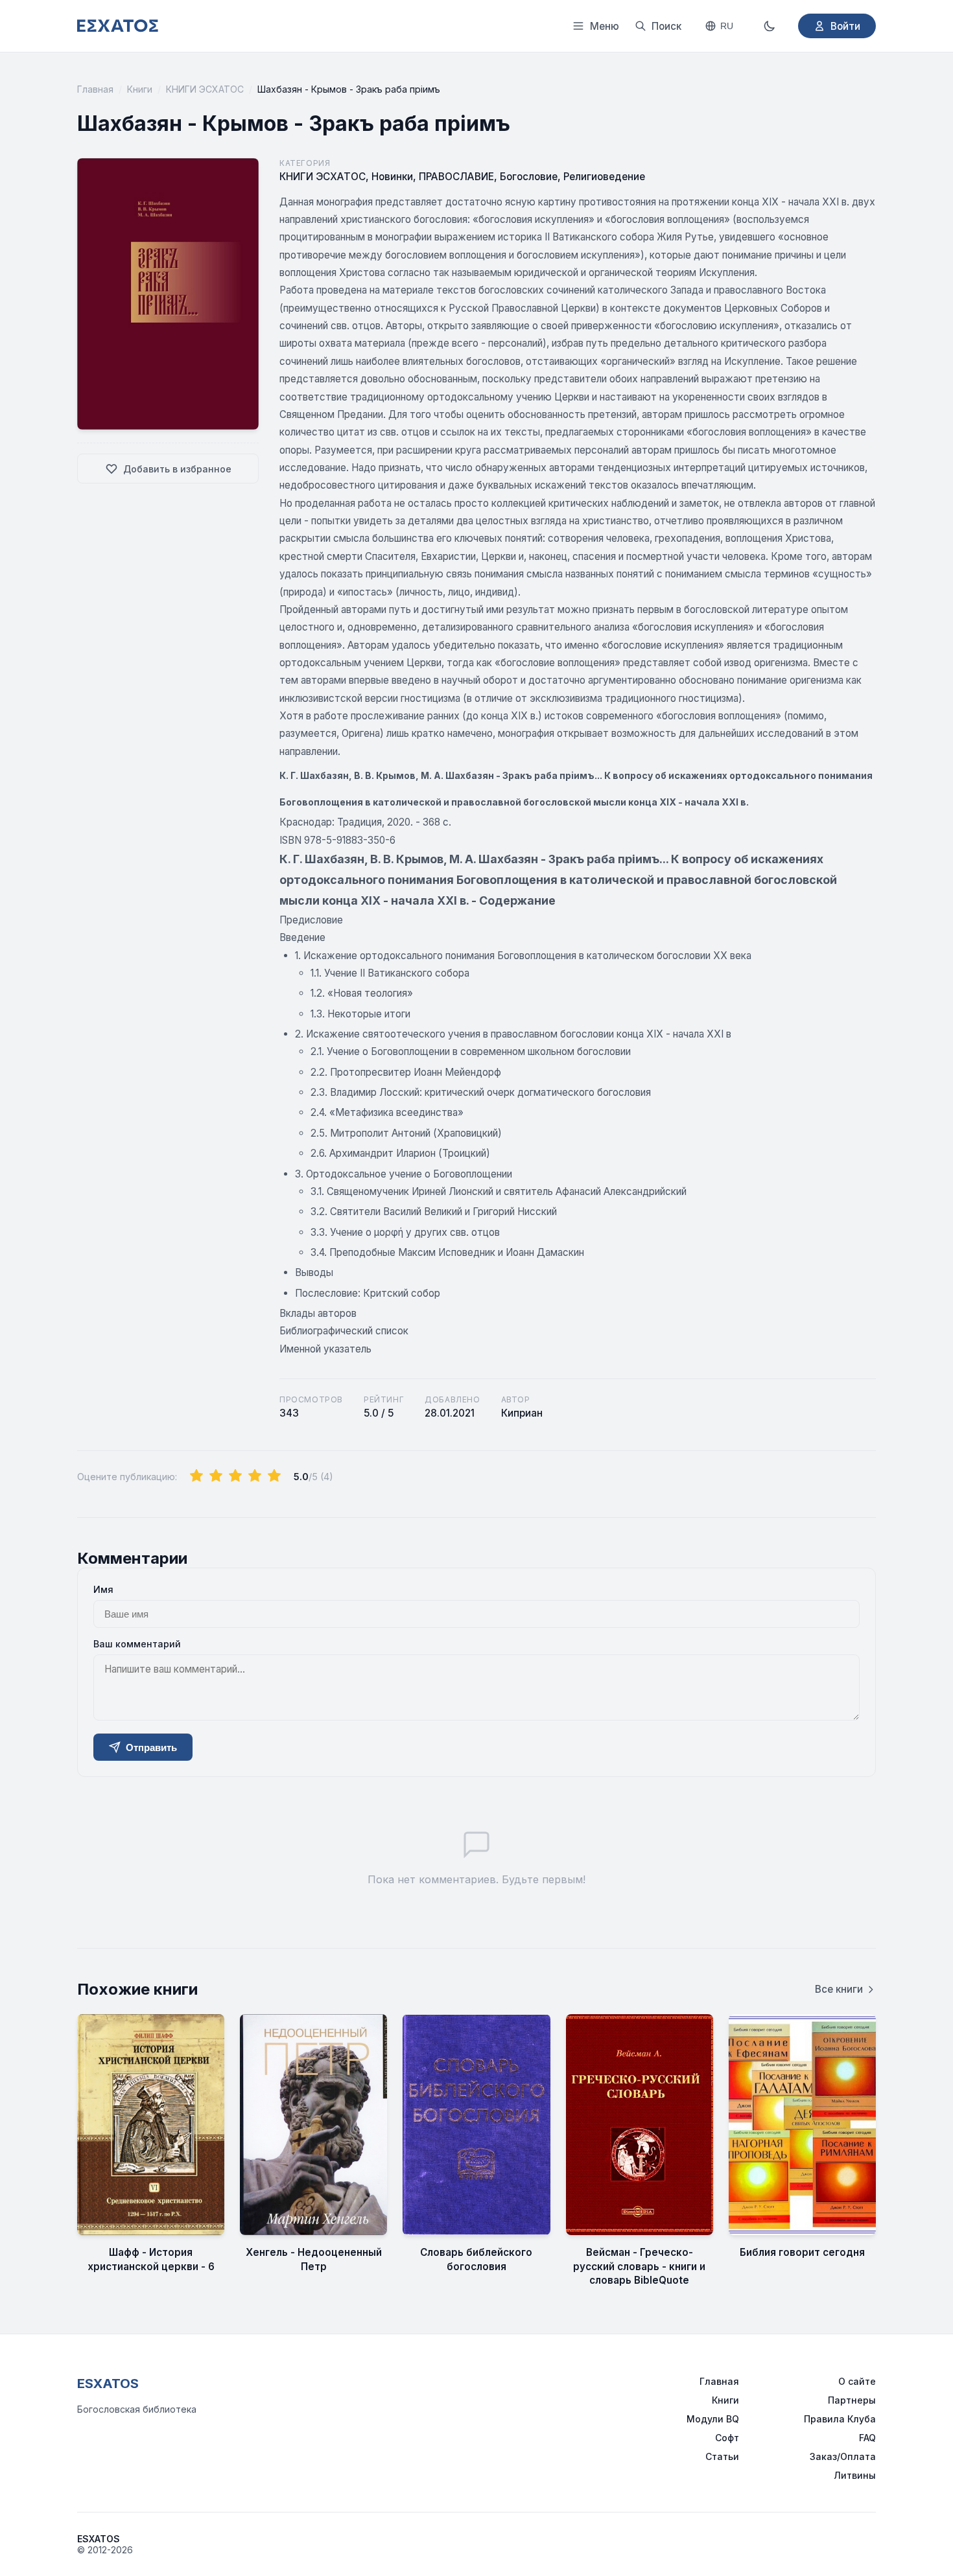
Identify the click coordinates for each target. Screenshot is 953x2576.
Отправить (151, 1747)
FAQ (867, 2438)
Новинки (392, 177)
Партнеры (852, 2400)
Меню (605, 26)
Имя (103, 1589)
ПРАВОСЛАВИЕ (456, 177)
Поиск (666, 26)
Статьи (722, 2456)
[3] (235, 1476)
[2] (216, 1476)
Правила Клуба (840, 2419)
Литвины (855, 2475)
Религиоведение (604, 177)
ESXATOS (108, 2384)
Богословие (529, 177)
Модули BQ (713, 2419)
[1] (196, 1476)
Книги (140, 89)
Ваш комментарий (137, 1644)
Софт (727, 2438)
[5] (274, 1476)
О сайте (857, 2381)
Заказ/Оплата (843, 2456)
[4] (255, 1476)
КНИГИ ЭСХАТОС (205, 89)
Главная (95, 89)
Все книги (839, 1989)
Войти (845, 26)
